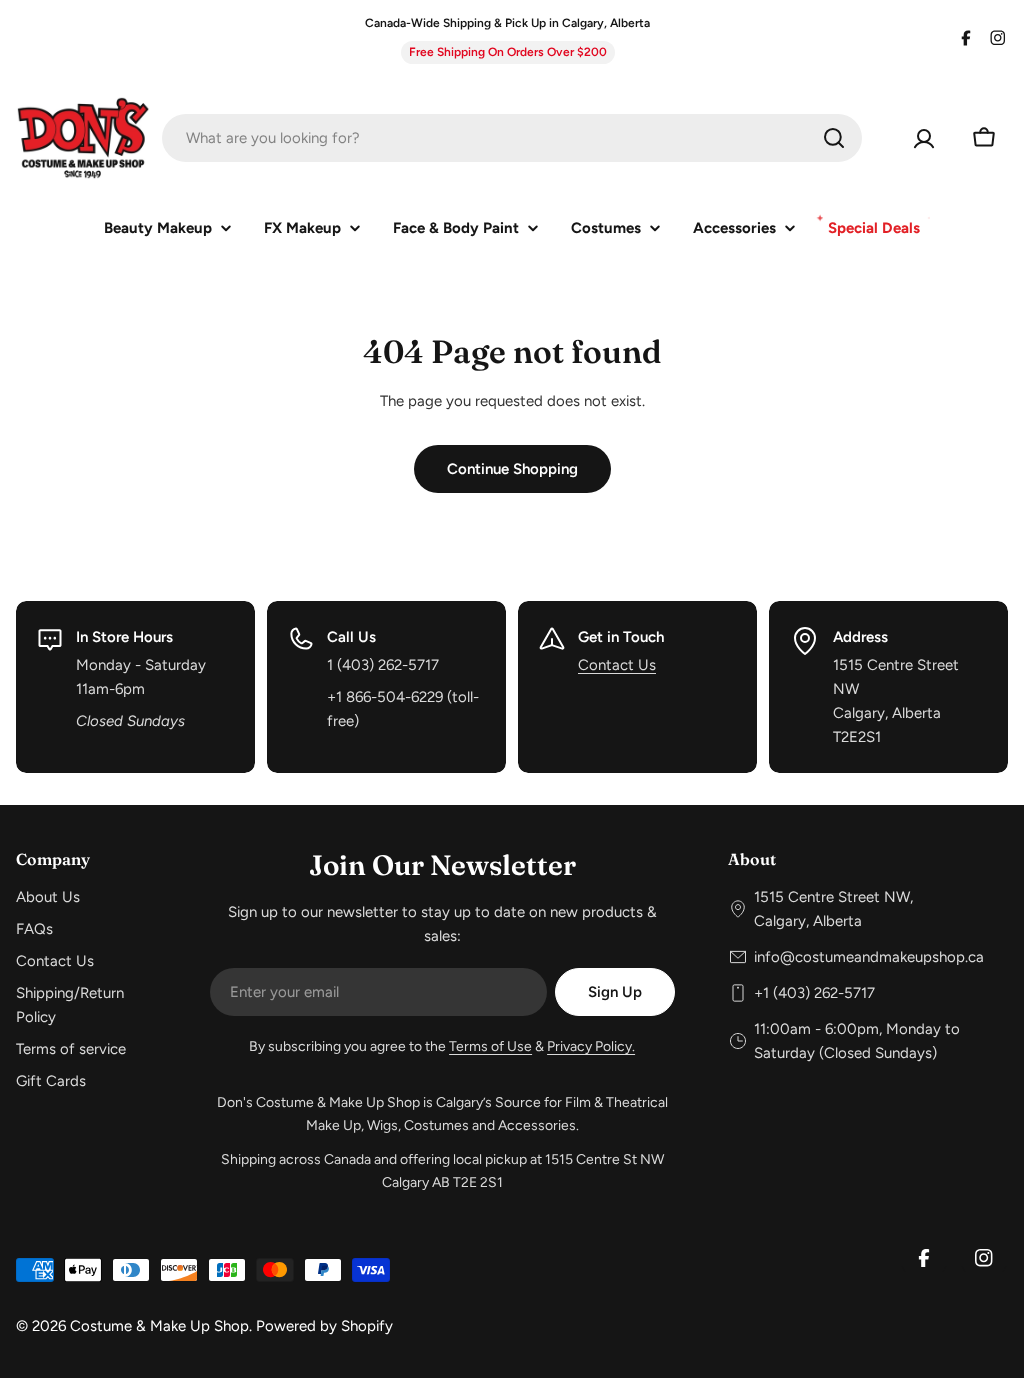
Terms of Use (490, 1046)
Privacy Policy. (591, 1046)
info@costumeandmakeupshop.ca (869, 957)
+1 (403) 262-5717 (814, 993)
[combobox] (512, 138)
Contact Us (617, 665)
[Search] (834, 138)
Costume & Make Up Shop (159, 1326)
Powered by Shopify (324, 1326)
